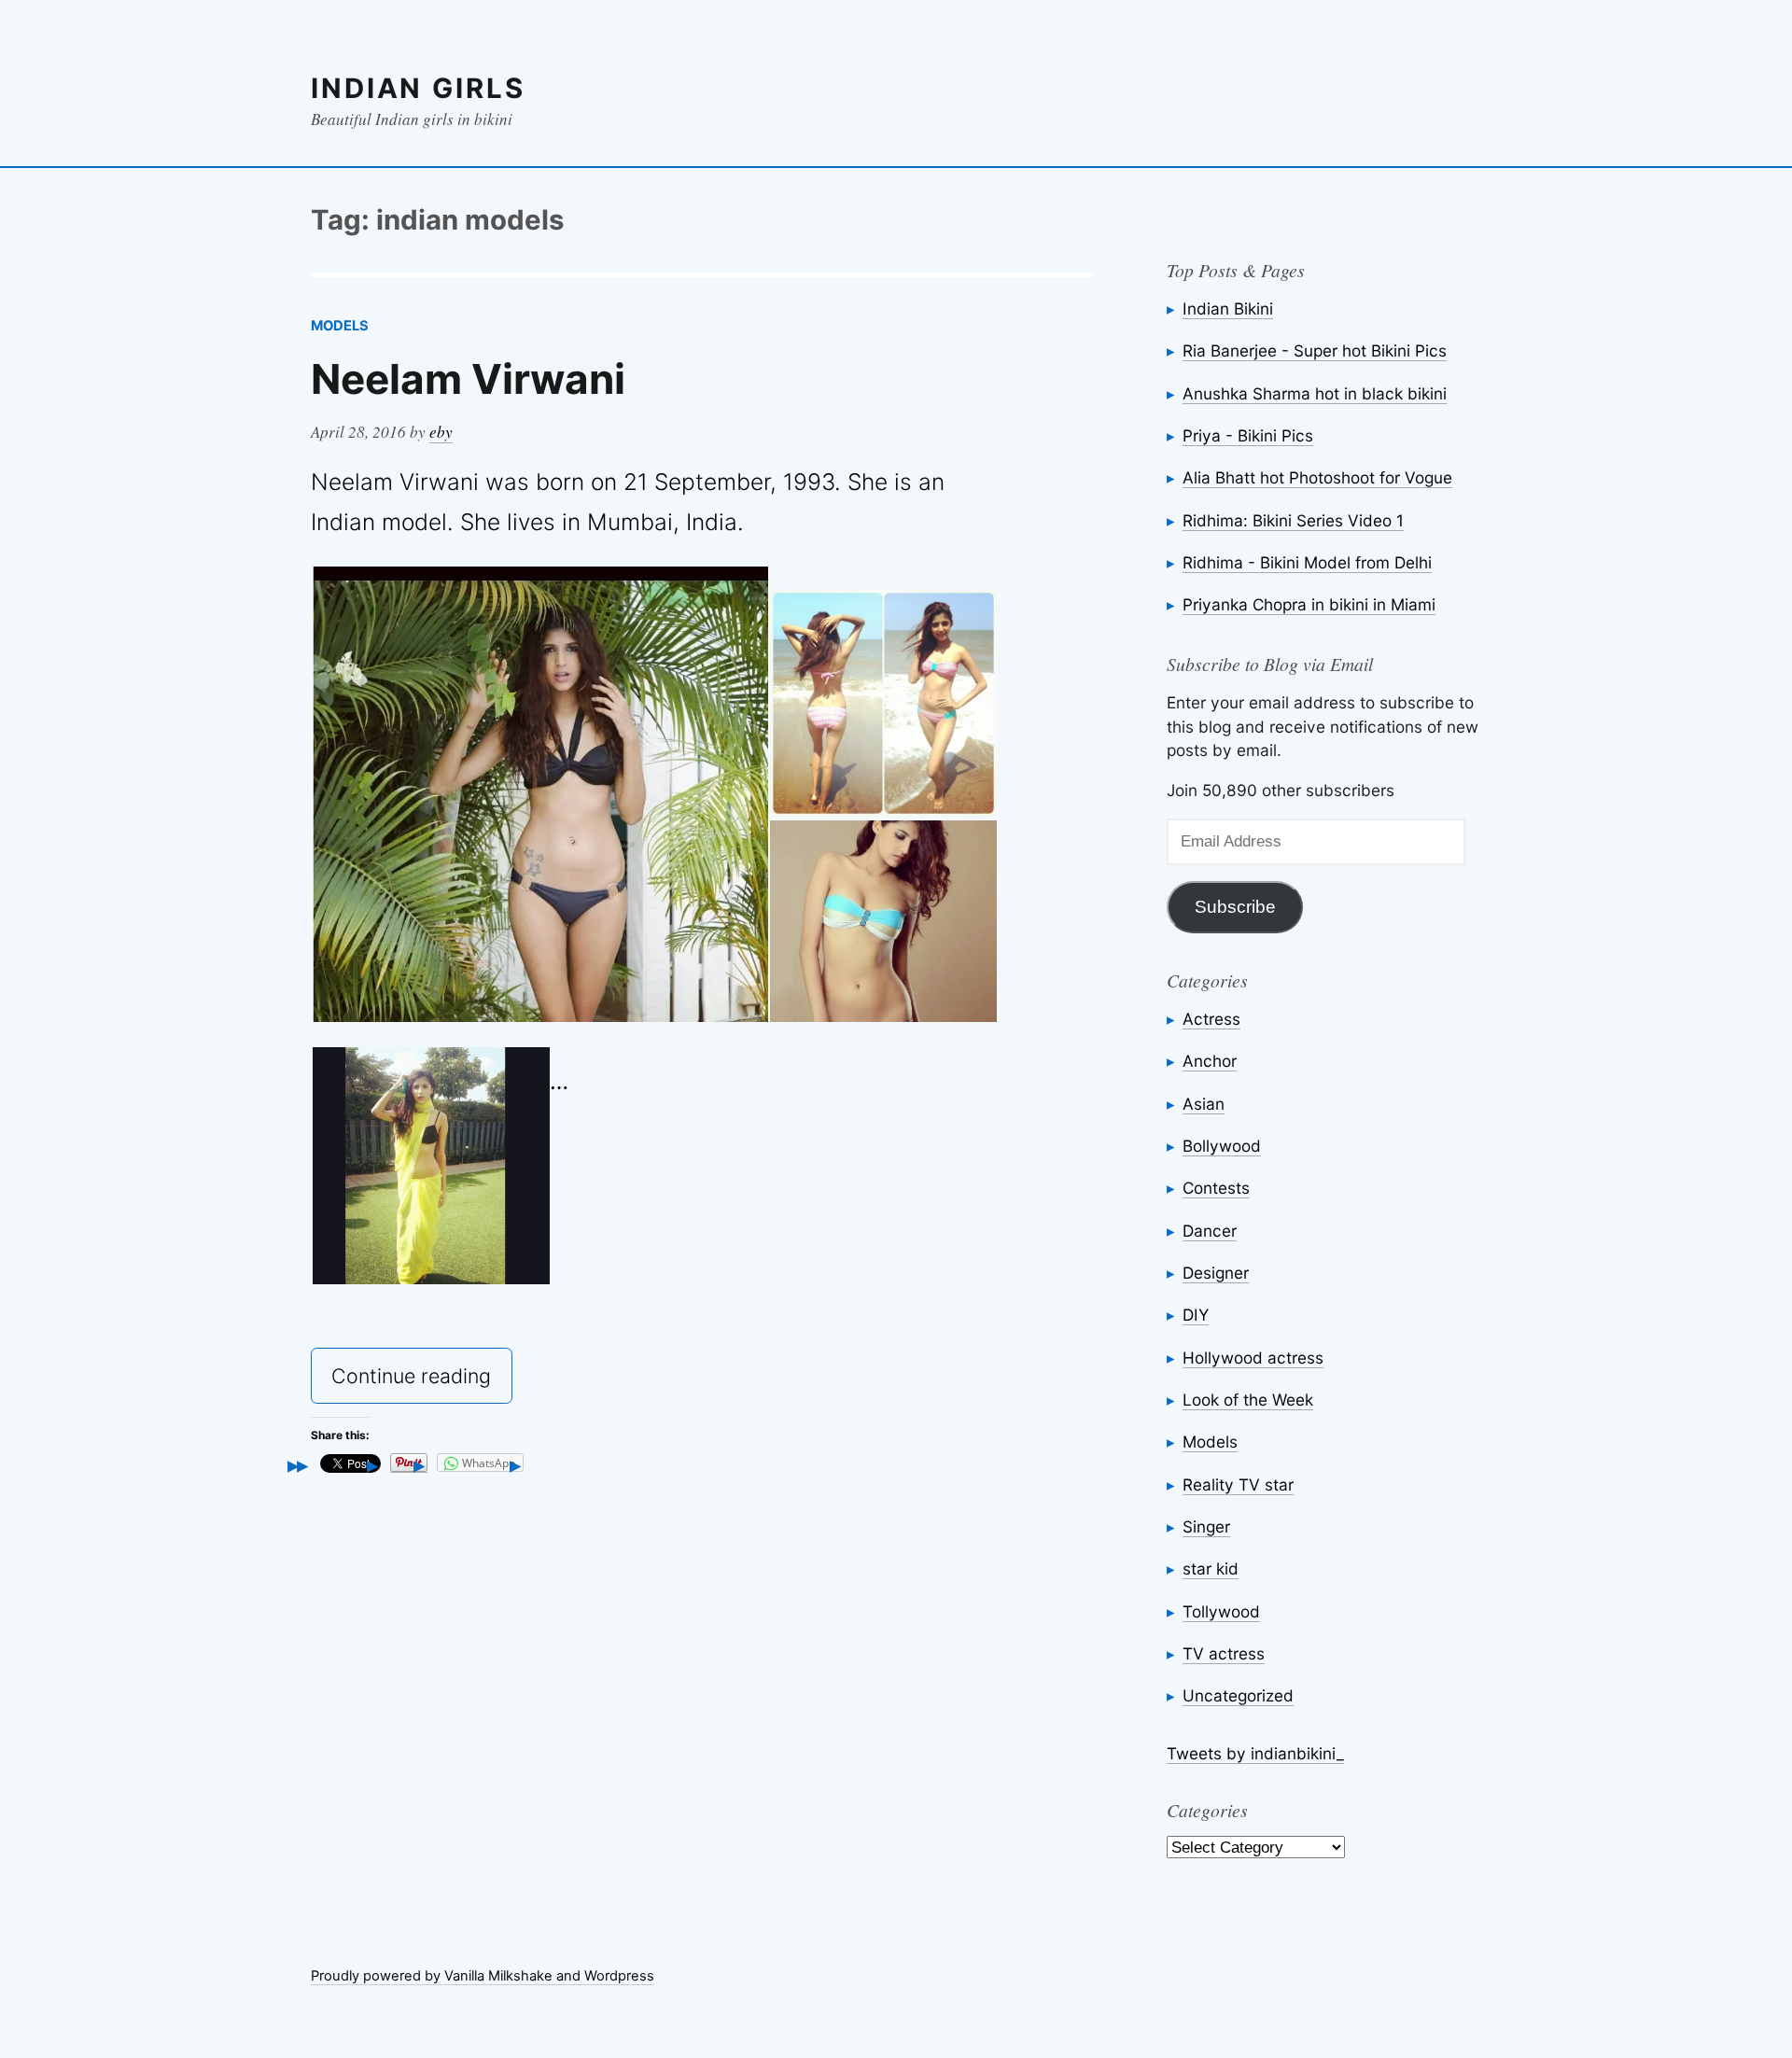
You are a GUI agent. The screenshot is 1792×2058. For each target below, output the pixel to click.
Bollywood (1222, 1146)
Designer (1216, 1273)
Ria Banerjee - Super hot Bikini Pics (1315, 350)
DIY (1196, 1315)
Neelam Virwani (468, 379)
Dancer (1210, 1231)
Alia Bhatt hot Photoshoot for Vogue (1317, 477)
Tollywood (1221, 1611)
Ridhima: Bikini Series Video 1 (1293, 520)
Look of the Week (1248, 1400)
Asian (1204, 1104)
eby (441, 432)
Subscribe (1235, 907)
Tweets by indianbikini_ (1255, 1753)
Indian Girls (418, 88)
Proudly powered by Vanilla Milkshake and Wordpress (483, 1976)
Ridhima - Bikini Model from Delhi (1307, 562)
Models (340, 326)
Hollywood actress (1253, 1358)
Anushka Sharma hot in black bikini (1315, 393)
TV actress (1224, 1653)
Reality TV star (1238, 1484)
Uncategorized (1238, 1695)
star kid (1211, 1568)
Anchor (1210, 1061)
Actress (1211, 1019)
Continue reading (421, 1382)
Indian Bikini (1228, 308)
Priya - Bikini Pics (1248, 435)
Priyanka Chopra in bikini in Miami (1309, 604)
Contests (1216, 1188)
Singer (1206, 1526)
